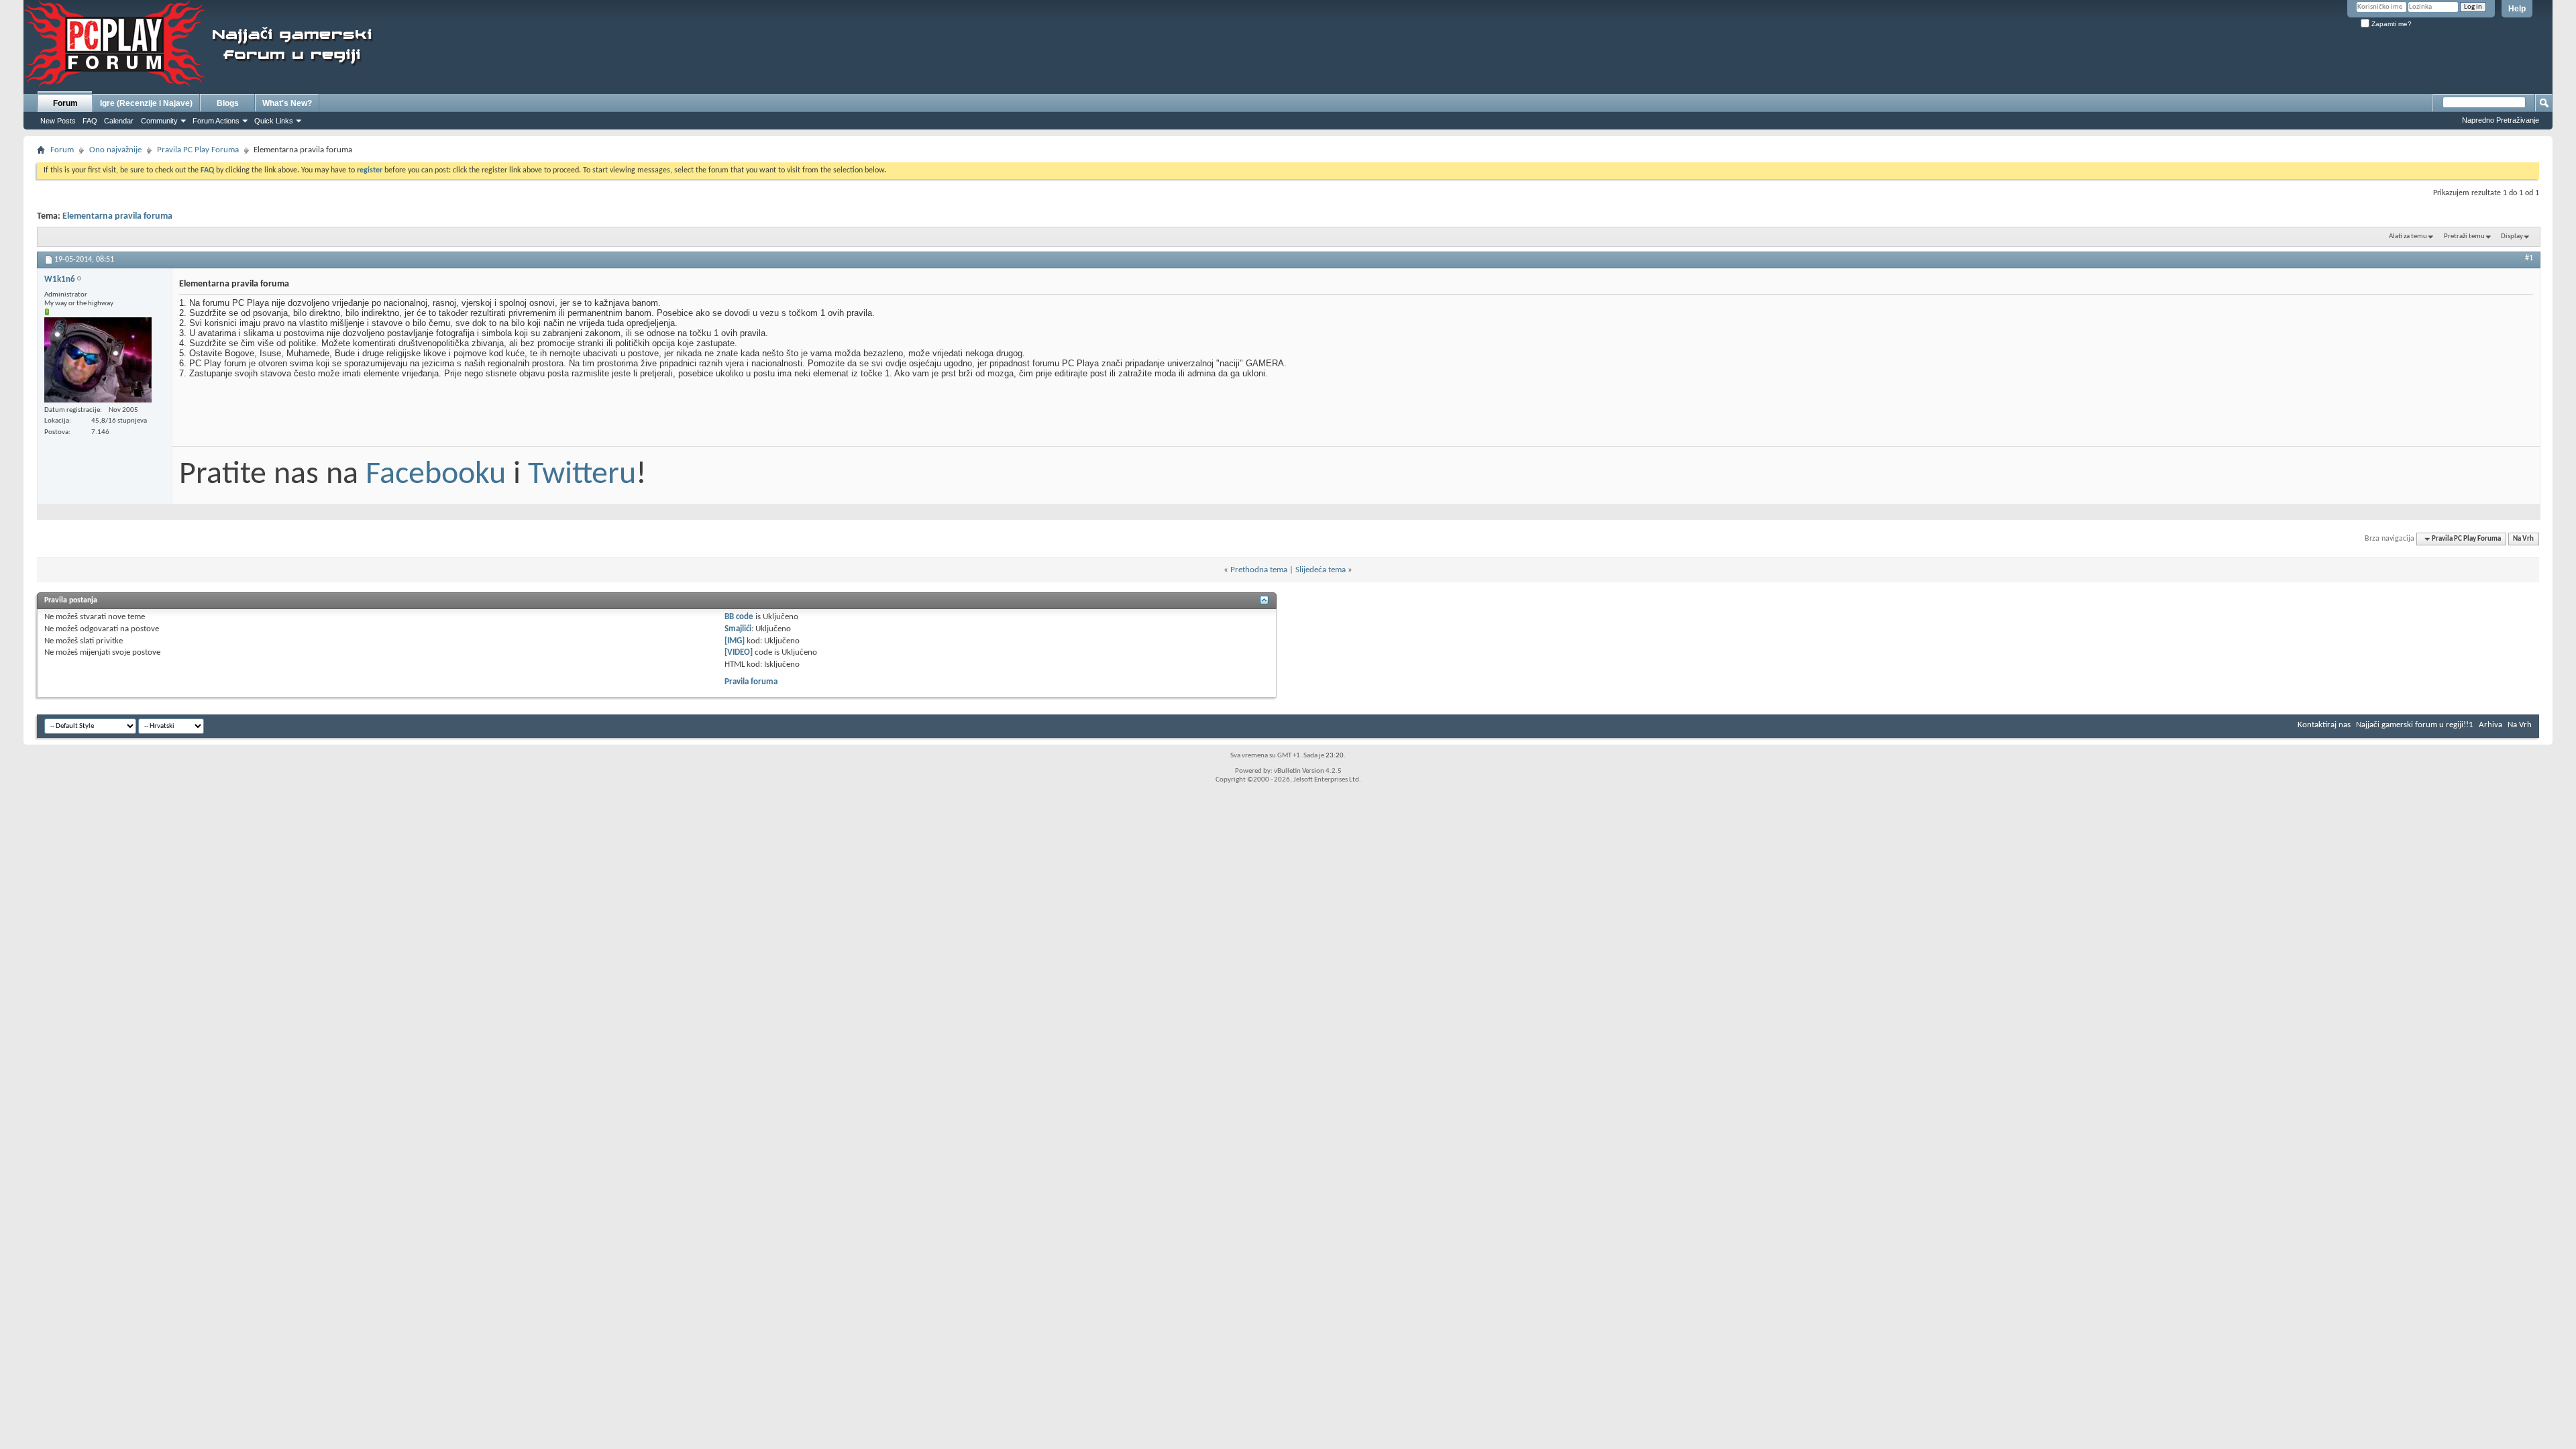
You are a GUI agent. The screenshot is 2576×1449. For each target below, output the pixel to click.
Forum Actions (216, 121)
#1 (2529, 258)
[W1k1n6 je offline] (98, 360)
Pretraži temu (2464, 236)
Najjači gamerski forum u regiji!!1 (2415, 725)
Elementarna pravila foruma (117, 216)
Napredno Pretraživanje (2501, 120)
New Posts (58, 121)
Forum (65, 103)
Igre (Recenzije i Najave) (146, 103)
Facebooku (436, 475)
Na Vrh (2523, 539)
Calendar (119, 121)
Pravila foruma (751, 682)
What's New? (287, 103)
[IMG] (735, 641)
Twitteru (582, 475)
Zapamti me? (2391, 24)
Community (159, 121)
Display (2512, 236)
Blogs (228, 103)
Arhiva (2490, 725)
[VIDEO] (739, 652)
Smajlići (738, 629)
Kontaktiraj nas (2324, 725)
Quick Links (274, 121)
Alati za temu (2408, 236)
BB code (739, 617)
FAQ (90, 121)
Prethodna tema (1259, 570)
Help (2517, 9)
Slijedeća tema (1321, 570)
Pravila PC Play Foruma (198, 150)
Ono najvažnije (115, 150)
